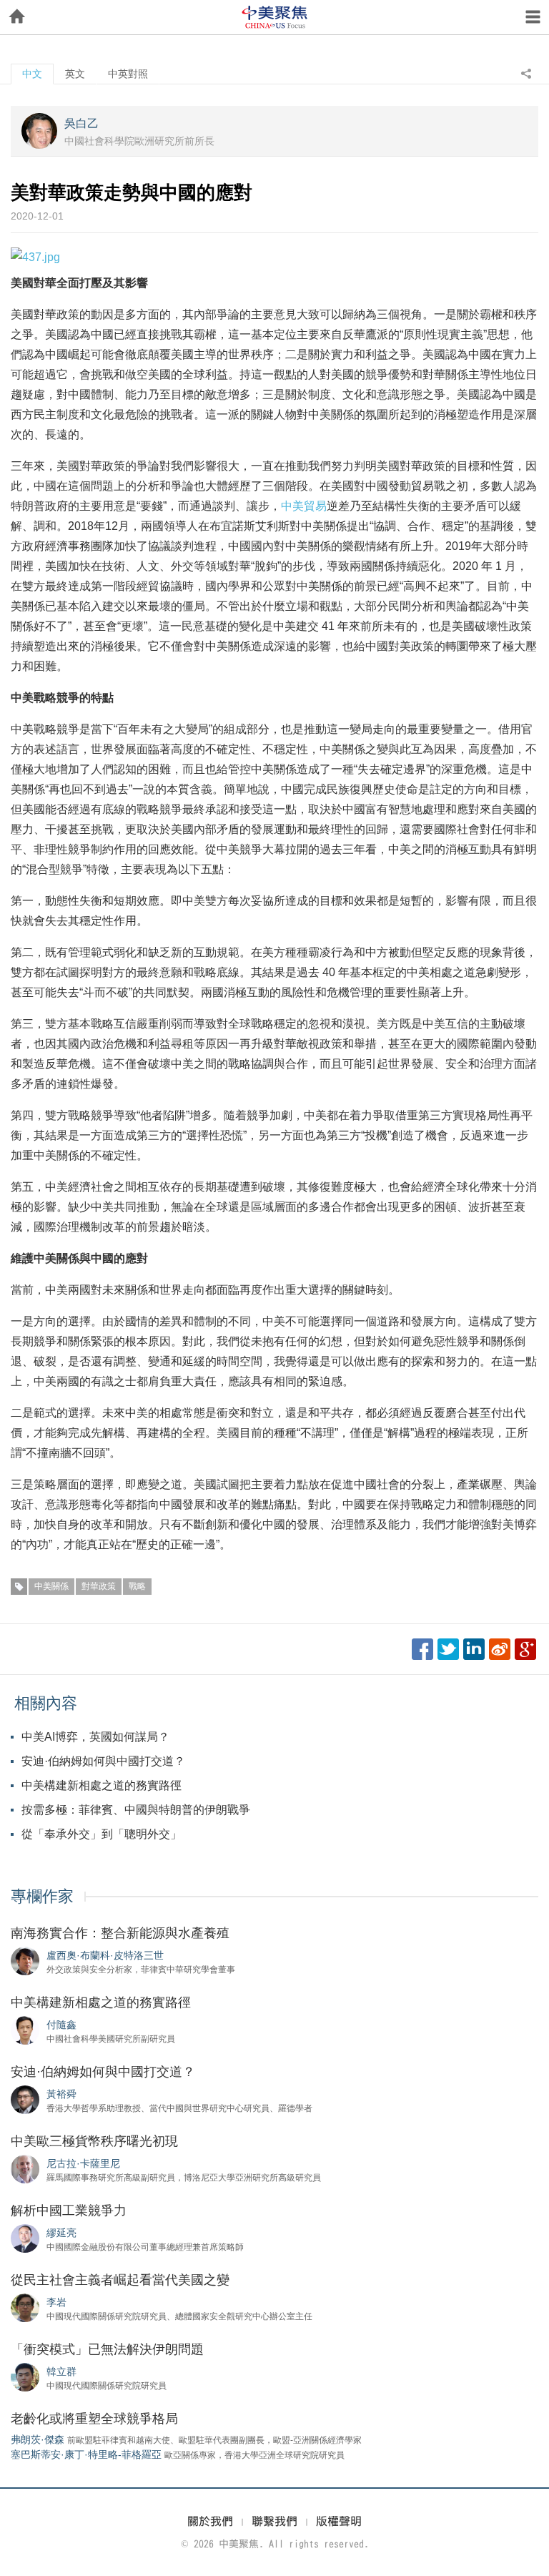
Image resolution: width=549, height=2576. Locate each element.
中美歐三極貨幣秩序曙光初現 (94, 2141)
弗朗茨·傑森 (38, 2439)
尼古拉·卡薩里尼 (83, 2163)
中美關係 (51, 1586)
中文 (32, 74)
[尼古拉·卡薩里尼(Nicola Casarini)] (25, 2168)
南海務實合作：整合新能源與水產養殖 (120, 1933)
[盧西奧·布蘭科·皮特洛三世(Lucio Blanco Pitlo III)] (25, 1960)
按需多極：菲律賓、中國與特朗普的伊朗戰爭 (136, 1810)
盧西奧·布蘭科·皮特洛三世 (105, 1955)
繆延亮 (61, 2233)
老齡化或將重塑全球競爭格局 (94, 2419)
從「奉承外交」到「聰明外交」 (102, 1834)
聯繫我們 (274, 2521)
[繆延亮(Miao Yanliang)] (25, 2238)
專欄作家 (42, 1896)
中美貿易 (304, 506)
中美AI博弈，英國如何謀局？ (95, 1737)
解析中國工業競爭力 (69, 2211)
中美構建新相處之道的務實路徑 (102, 1785)
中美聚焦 (274, 17)
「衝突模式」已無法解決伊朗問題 (107, 2349)
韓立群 (61, 2371)
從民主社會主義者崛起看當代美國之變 (120, 2280)
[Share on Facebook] (422, 1649)
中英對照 (128, 74)
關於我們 (210, 2521)
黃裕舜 (61, 2094)
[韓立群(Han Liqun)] (25, 2376)
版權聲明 (339, 2521)
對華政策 (99, 1586)
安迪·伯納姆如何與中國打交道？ (103, 1761)
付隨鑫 (61, 2025)
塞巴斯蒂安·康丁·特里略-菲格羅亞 (86, 2454)
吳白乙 (81, 123)
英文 (75, 74)
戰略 (137, 1586)
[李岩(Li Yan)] (25, 2307)
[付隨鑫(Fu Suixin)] (25, 2030)
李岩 (56, 2302)
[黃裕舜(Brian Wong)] (25, 2099)
